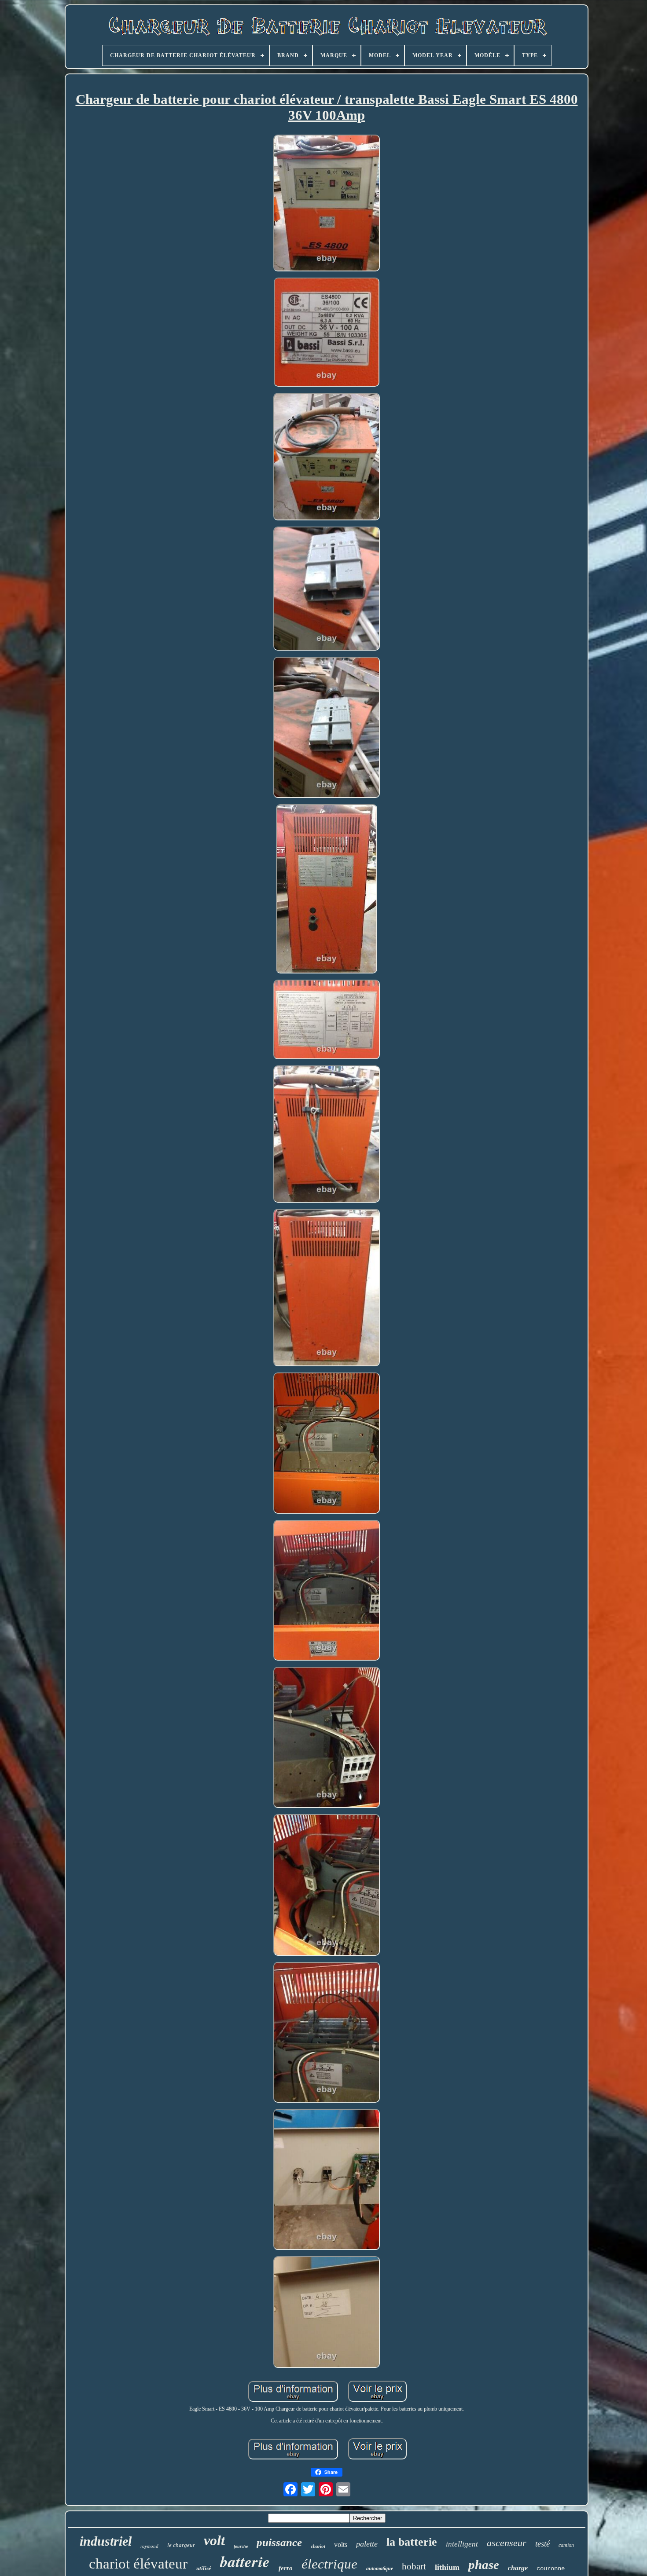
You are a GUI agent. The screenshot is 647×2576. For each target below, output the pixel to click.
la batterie (412, 2542)
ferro (286, 2568)
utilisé (204, 2568)
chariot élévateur (138, 2564)
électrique (329, 2564)
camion (566, 2545)
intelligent (462, 2544)
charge (518, 2568)
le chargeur (181, 2545)
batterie (245, 2561)
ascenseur (507, 2543)
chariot (318, 2546)
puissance (279, 2542)
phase (484, 2565)
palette (367, 2544)
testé (542, 2544)
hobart (414, 2566)
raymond (149, 2546)
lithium (447, 2567)
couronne (551, 2569)
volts (341, 2545)
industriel (106, 2541)
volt (214, 2540)
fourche (241, 2546)
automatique (380, 2569)
